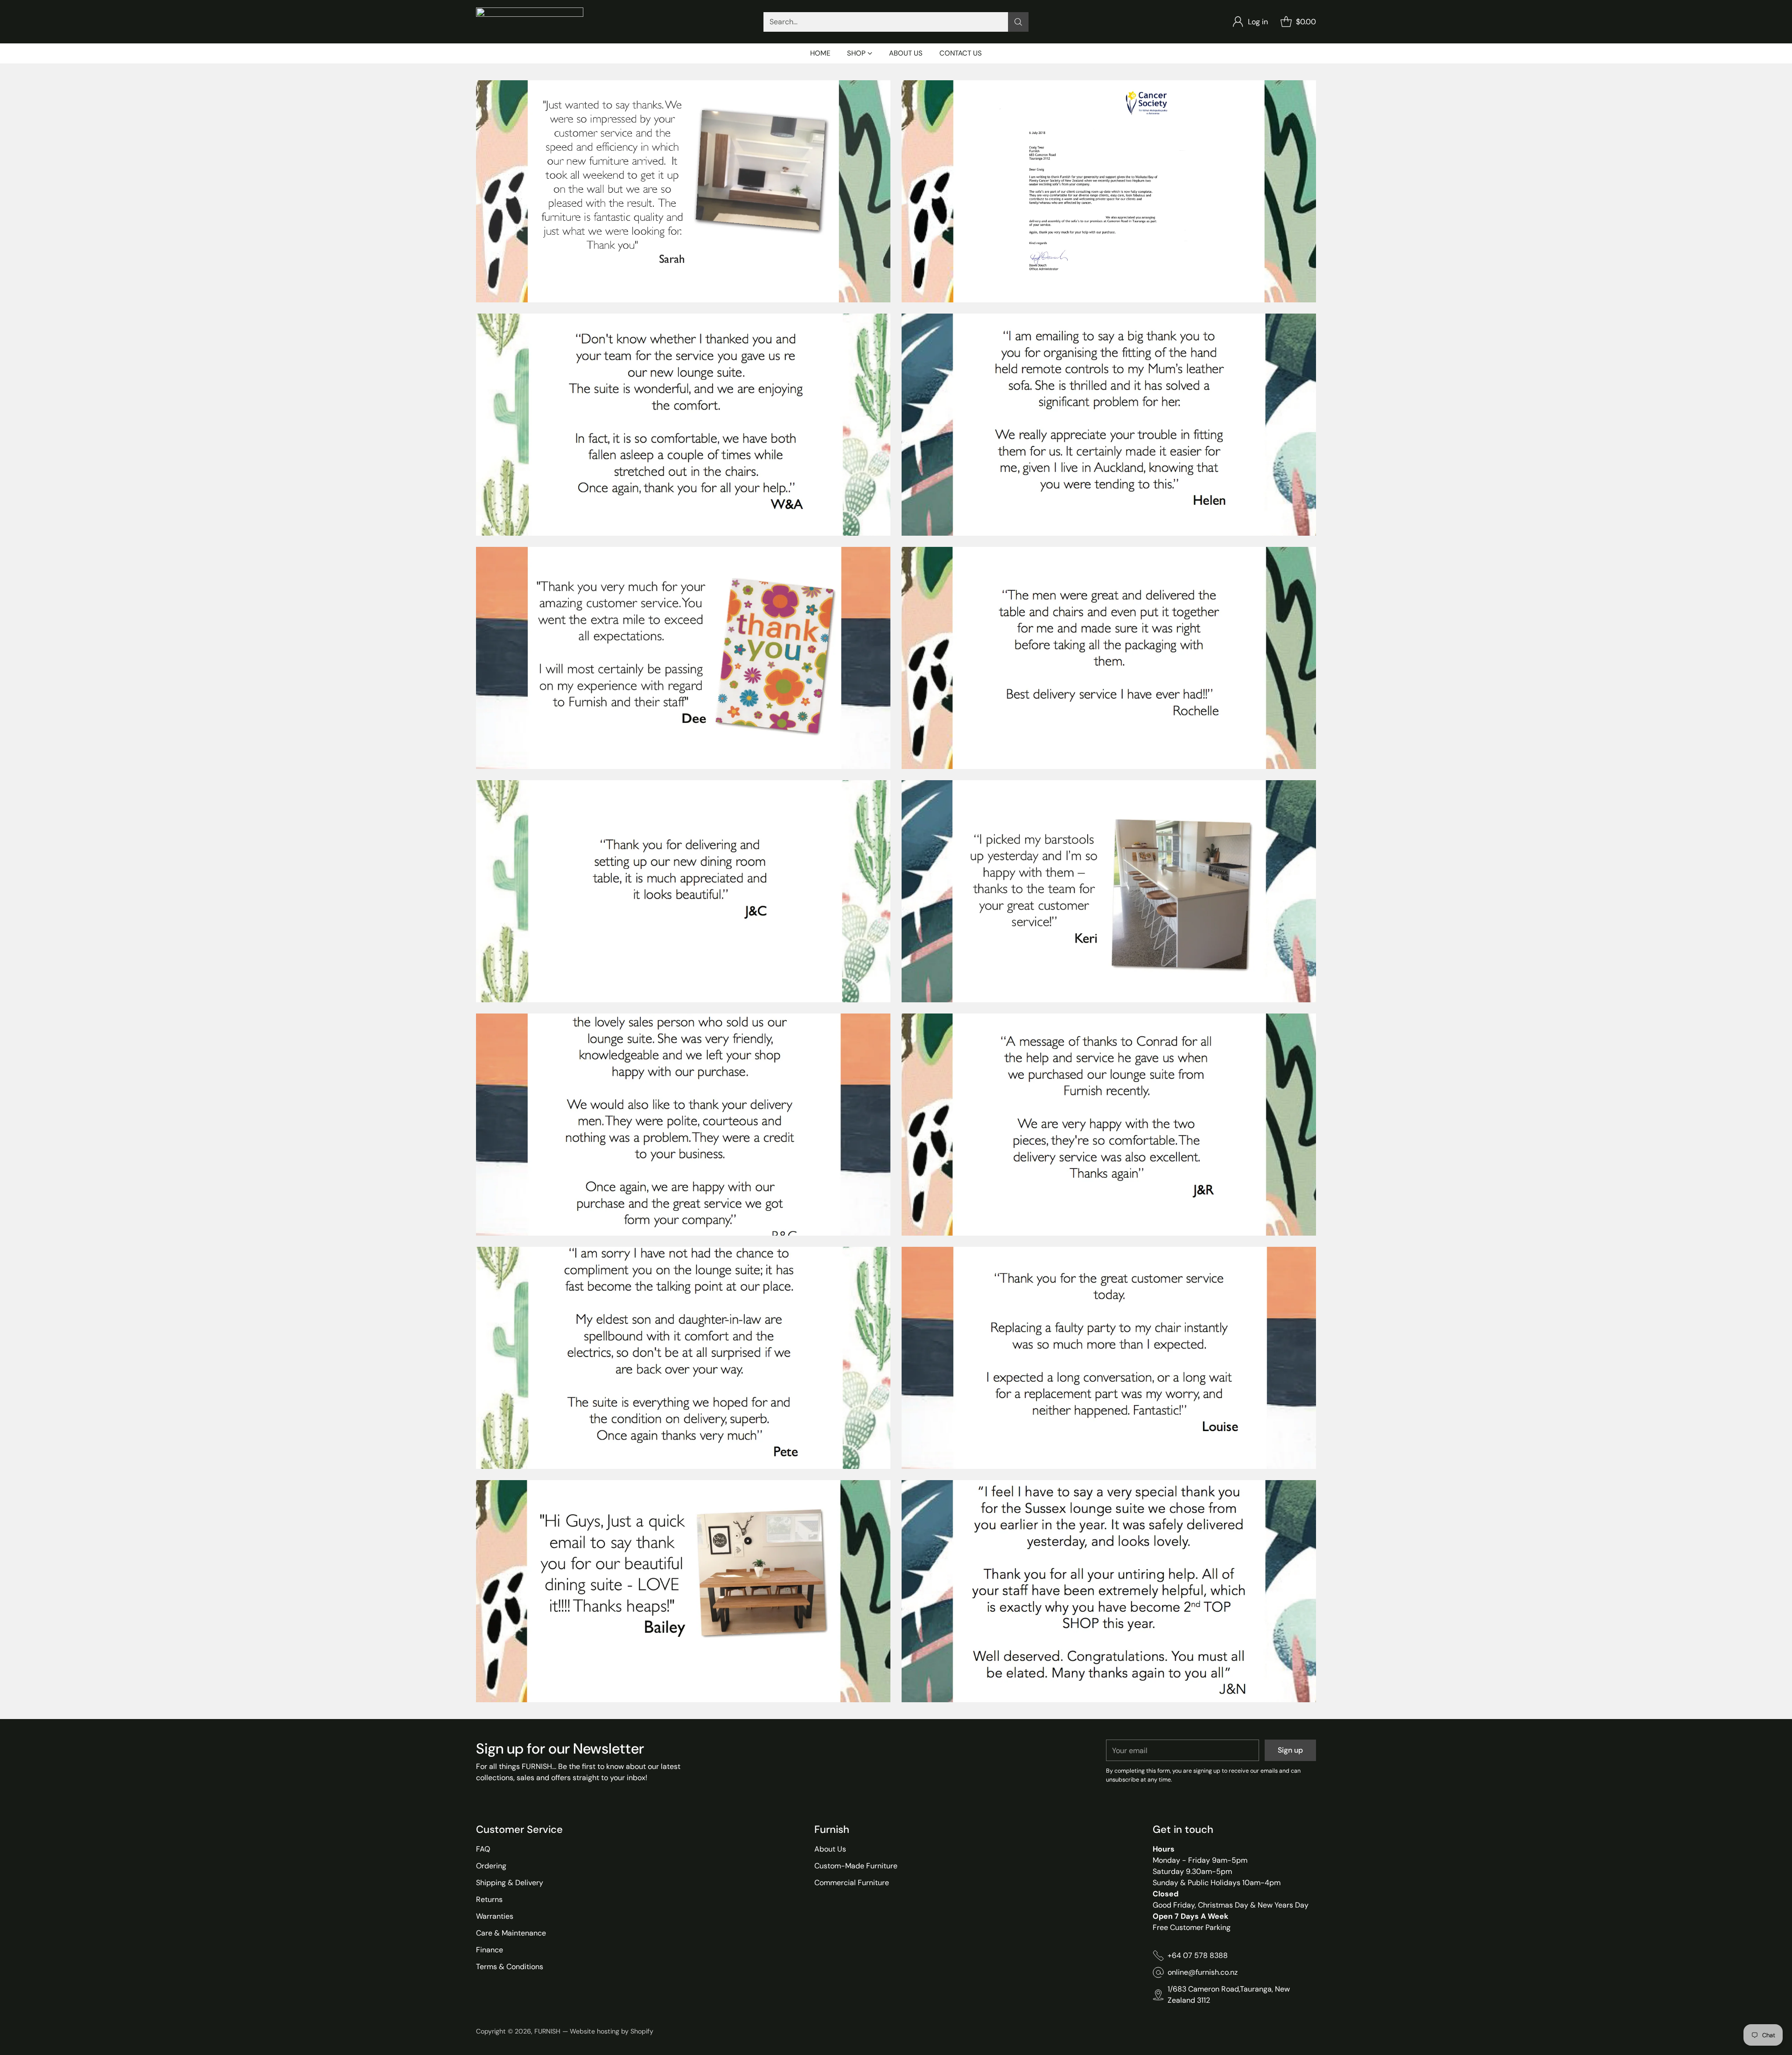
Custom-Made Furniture (856, 1866)
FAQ (483, 1849)
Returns (489, 1899)
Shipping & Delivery (510, 1883)
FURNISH (547, 2031)
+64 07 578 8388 (1198, 1955)
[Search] (1018, 22)
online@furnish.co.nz (1203, 1972)
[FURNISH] (530, 22)
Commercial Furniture (852, 1883)
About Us (830, 1849)
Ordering (491, 1866)
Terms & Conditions (510, 1967)
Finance (490, 1950)
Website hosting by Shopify (612, 2031)
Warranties (495, 1916)
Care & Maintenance (511, 1933)
